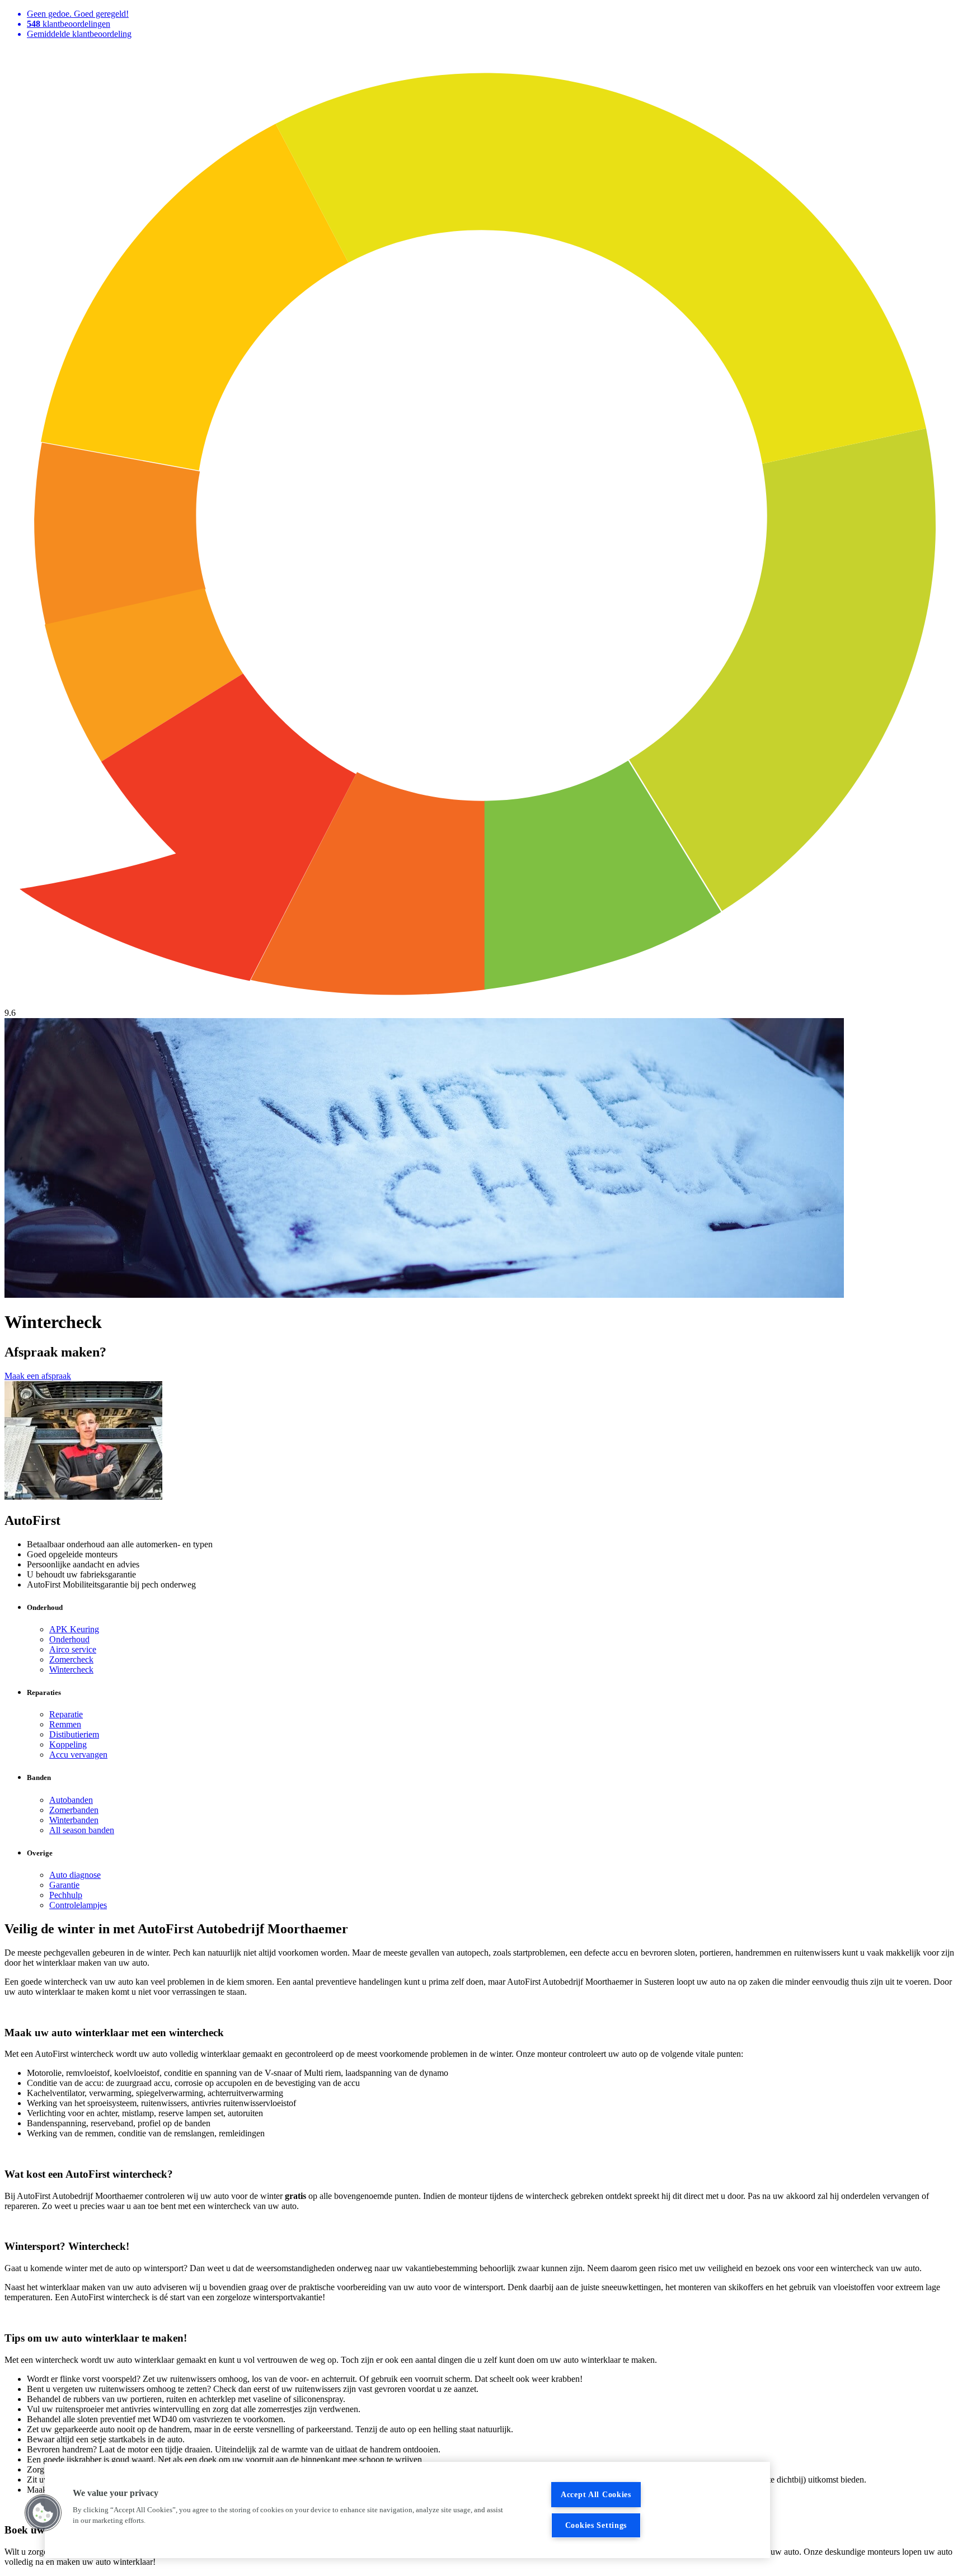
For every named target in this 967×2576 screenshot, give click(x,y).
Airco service (73, 1649)
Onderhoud (69, 1639)
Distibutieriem (74, 1734)
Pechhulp (66, 1895)
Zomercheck (71, 1659)
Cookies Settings (596, 2525)
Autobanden (71, 1800)
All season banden (82, 1830)
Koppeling (68, 1744)
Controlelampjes (78, 1905)
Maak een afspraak (38, 1376)
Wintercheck (71, 1670)
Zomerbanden (74, 1810)
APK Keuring (74, 1629)
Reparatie (66, 1714)
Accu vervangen (78, 1755)
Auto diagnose (75, 1875)
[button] (43, 2513)
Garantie (64, 1885)
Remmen (65, 1724)
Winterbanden (74, 1820)
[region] (407, 2510)
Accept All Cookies (596, 2494)
